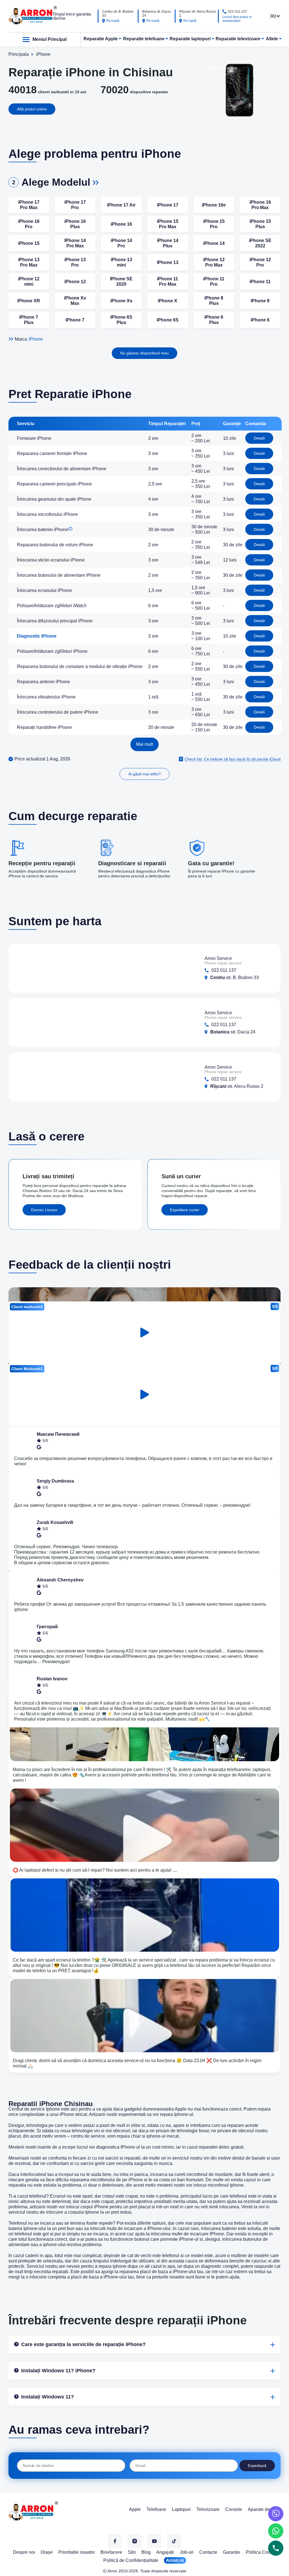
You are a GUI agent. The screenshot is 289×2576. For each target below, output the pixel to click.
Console (234, 2509)
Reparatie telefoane (144, 39)
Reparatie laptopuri (190, 39)
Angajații (165, 2552)
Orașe (47, 2552)
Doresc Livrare (44, 1210)
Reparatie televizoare (238, 39)
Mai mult (144, 744)
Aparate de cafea (265, 2509)
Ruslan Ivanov (52, 1679)
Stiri (132, 2552)
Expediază (257, 2466)
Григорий (47, 1627)
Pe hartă (113, 21)
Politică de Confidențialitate (131, 2560)
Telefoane (156, 2509)
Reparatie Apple (101, 39)
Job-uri (187, 2552)
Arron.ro (175, 2560)
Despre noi (24, 2552)
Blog (146, 2552)
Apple (135, 2509)
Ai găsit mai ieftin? (145, 774)
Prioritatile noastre (77, 2552)
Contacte (208, 2552)
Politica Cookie (261, 2552)
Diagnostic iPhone (37, 636)
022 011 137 (237, 12)
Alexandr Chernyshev (60, 1580)
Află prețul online (32, 109)
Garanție (232, 2552)
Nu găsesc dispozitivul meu (144, 353)
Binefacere (111, 2552)
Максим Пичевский (58, 1434)
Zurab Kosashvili (55, 1522)
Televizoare (208, 2509)
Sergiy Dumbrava (55, 1481)
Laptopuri (181, 2509)
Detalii (259, 438)
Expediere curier (185, 1210)
